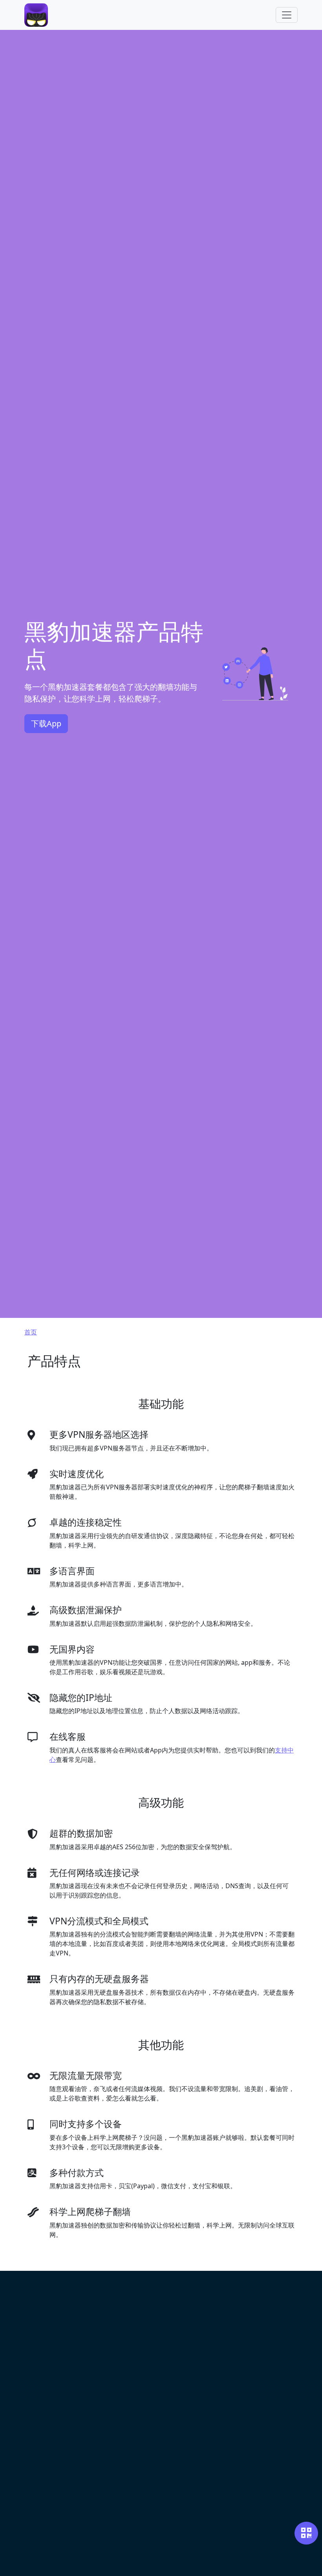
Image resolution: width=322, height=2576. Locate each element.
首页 (31, 1332)
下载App (46, 723)
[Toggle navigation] (287, 15)
